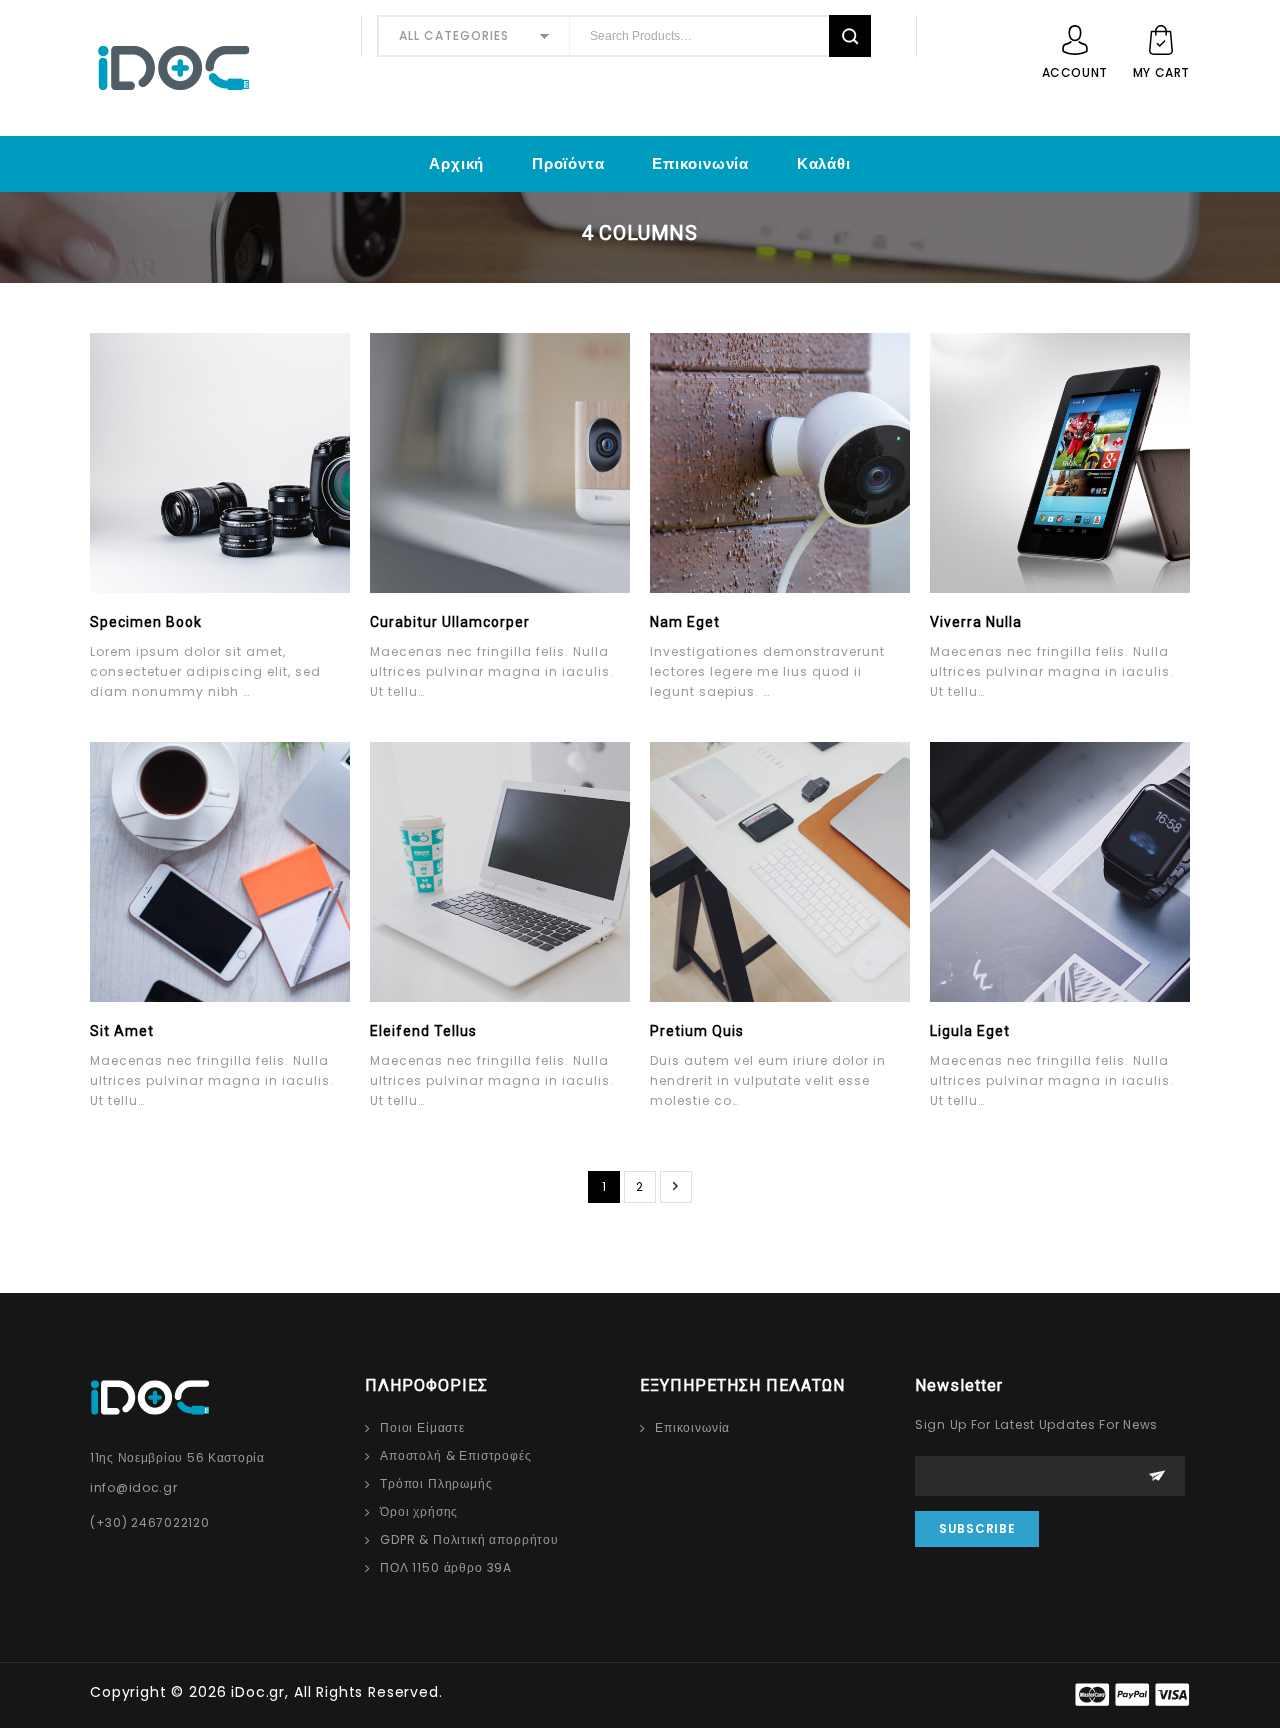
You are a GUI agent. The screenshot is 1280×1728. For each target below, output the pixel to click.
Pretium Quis (697, 1031)
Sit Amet (122, 1031)
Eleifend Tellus (423, 1031)
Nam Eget (685, 622)
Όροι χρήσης (419, 1511)
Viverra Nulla (976, 622)
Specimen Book (146, 622)
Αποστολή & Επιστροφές (456, 1455)
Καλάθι (824, 163)
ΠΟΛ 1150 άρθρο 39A (446, 1567)
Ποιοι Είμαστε (422, 1427)
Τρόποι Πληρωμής (436, 1483)
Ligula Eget (970, 1031)
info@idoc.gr (134, 1487)
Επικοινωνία (700, 163)
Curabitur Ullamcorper (450, 622)
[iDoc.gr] (218, 68)
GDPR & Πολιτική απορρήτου (469, 1539)
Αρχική (456, 163)
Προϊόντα (568, 163)
